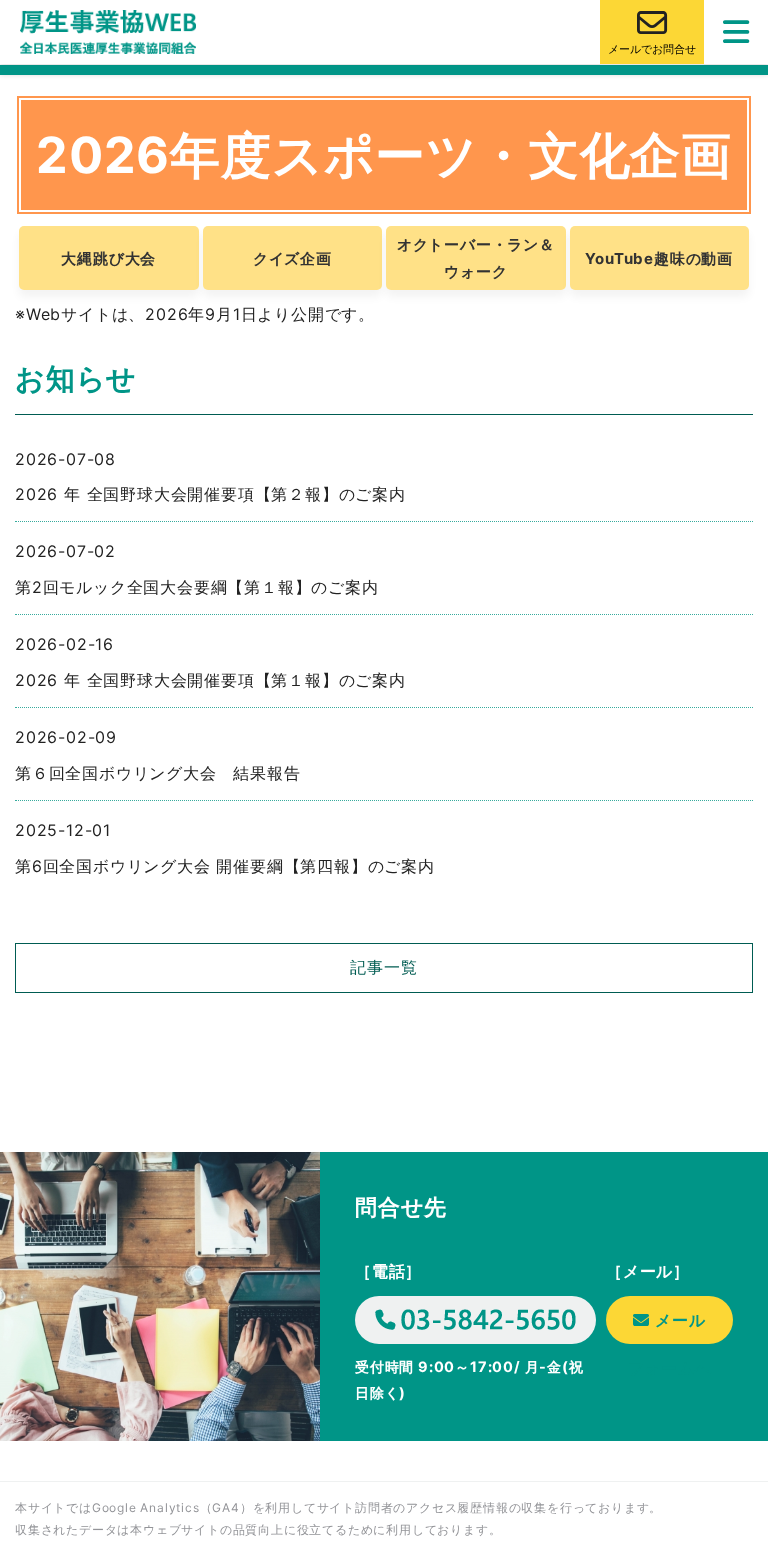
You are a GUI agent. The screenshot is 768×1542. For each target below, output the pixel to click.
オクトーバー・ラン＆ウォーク (476, 258)
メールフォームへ (670, 1327)
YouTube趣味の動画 (659, 258)
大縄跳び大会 (108, 258)
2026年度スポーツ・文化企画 (384, 155)
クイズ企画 (292, 258)
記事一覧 (383, 967)
